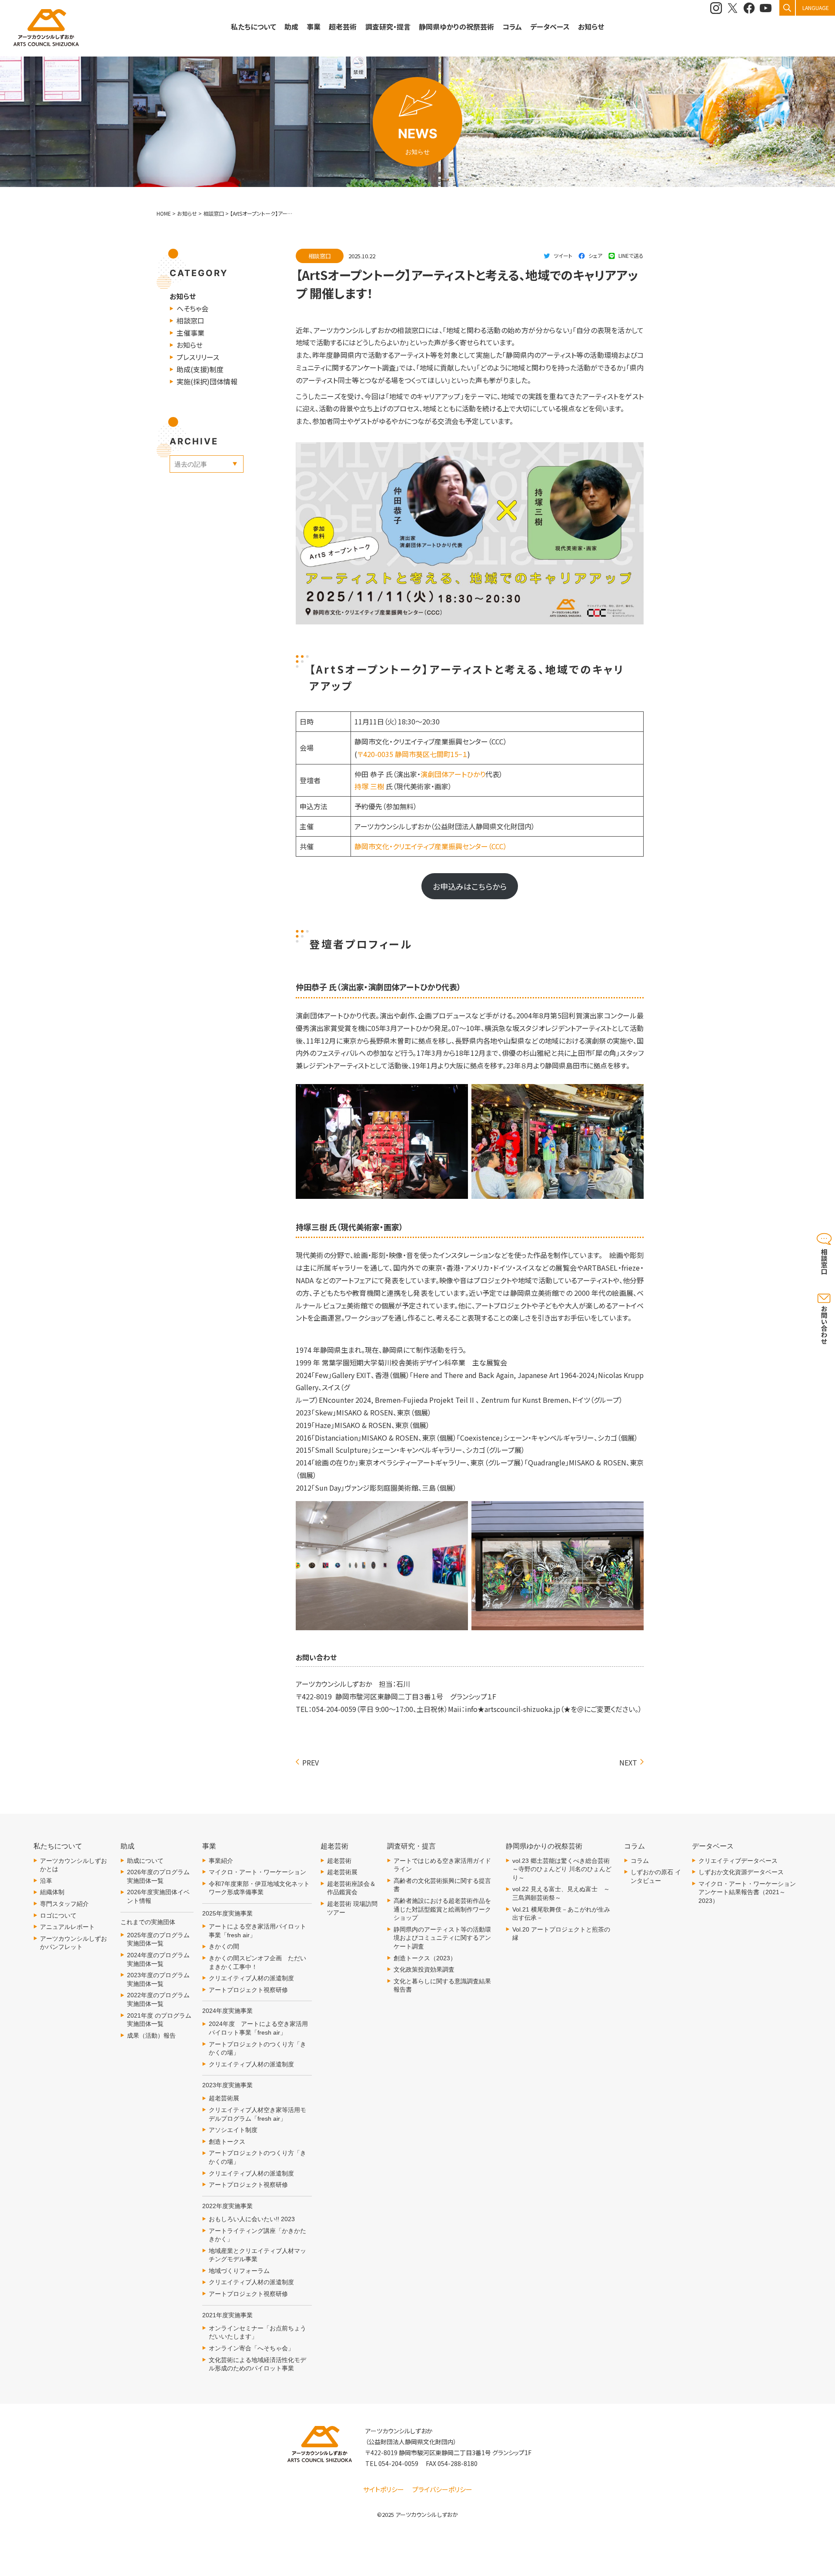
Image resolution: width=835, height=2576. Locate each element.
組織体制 (52, 1892)
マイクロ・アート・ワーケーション (257, 1872)
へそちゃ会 (192, 308)
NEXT (628, 1762)
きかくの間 (224, 1946)
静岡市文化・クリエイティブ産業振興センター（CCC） (431, 846)
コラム (640, 1861)
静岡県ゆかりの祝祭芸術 (456, 27)
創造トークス (227, 2142)
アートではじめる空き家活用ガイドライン (442, 1865)
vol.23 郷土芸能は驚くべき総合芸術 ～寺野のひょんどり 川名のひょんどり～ (564, 1869)
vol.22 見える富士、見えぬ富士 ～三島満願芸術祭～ (561, 1893)
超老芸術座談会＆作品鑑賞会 (351, 1888)
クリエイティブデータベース (738, 1861)
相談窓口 (190, 320)
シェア (595, 255)
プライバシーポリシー (442, 2489)
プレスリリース (198, 357)
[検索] (787, 8)
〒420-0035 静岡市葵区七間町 (404, 754)
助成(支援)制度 (200, 369)
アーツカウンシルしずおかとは (73, 1865)
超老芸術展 (224, 2098)
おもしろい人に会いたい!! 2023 (252, 2219)
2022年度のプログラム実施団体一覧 (158, 1999)
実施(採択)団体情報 (207, 381)
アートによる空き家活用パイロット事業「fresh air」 (257, 1931)
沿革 (46, 1881)
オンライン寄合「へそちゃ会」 (251, 2348)
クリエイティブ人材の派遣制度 (251, 1978)
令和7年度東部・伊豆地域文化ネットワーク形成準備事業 (259, 1888)
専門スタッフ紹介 (64, 1904)
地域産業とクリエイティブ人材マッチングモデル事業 (257, 2255)
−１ (463, 754)
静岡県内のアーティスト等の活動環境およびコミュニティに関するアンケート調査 (442, 1938)
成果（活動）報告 (151, 2035)
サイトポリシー (384, 2489)
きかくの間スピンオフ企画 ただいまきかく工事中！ (257, 1962)
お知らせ (591, 27)
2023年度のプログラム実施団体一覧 (158, 1979)
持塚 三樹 (370, 786)
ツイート (563, 255)
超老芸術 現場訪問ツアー (352, 1908)
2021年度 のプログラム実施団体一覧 (159, 2020)
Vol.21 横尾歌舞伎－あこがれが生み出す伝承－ (561, 1914)
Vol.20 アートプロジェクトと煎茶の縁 (561, 1934)
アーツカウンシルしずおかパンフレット (73, 1943)
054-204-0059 (398, 2463)
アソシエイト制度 (233, 2130)
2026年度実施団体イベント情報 (158, 1896)
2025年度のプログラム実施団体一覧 (158, 1939)
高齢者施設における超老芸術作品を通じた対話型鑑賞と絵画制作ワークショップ (442, 1909)
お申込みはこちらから (470, 886)
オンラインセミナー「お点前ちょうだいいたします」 (257, 2332)
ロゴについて (58, 1915)
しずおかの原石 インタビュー (656, 1876)
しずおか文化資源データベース (741, 1872)
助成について (145, 1861)
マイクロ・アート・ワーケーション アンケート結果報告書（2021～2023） (747, 1892)
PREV (311, 1762)
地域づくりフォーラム (239, 2271)
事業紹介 (221, 1861)
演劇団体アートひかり (453, 774)
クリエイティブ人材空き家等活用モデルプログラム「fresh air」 (257, 2114)
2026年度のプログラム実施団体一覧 (158, 1876)
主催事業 (190, 333)
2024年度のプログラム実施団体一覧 (158, 1959)
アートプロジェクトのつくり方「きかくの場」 (257, 2049)
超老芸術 (339, 1861)
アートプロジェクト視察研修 (248, 1990)
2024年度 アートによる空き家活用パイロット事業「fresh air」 (258, 2028)
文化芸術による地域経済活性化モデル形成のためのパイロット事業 (257, 2364)
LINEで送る (631, 255)
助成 (291, 27)
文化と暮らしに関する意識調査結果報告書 (442, 1985)
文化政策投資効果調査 (424, 1969)
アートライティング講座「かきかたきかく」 (257, 2235)
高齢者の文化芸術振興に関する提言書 (442, 1885)
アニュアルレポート (67, 1927)
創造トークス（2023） (425, 1958)
